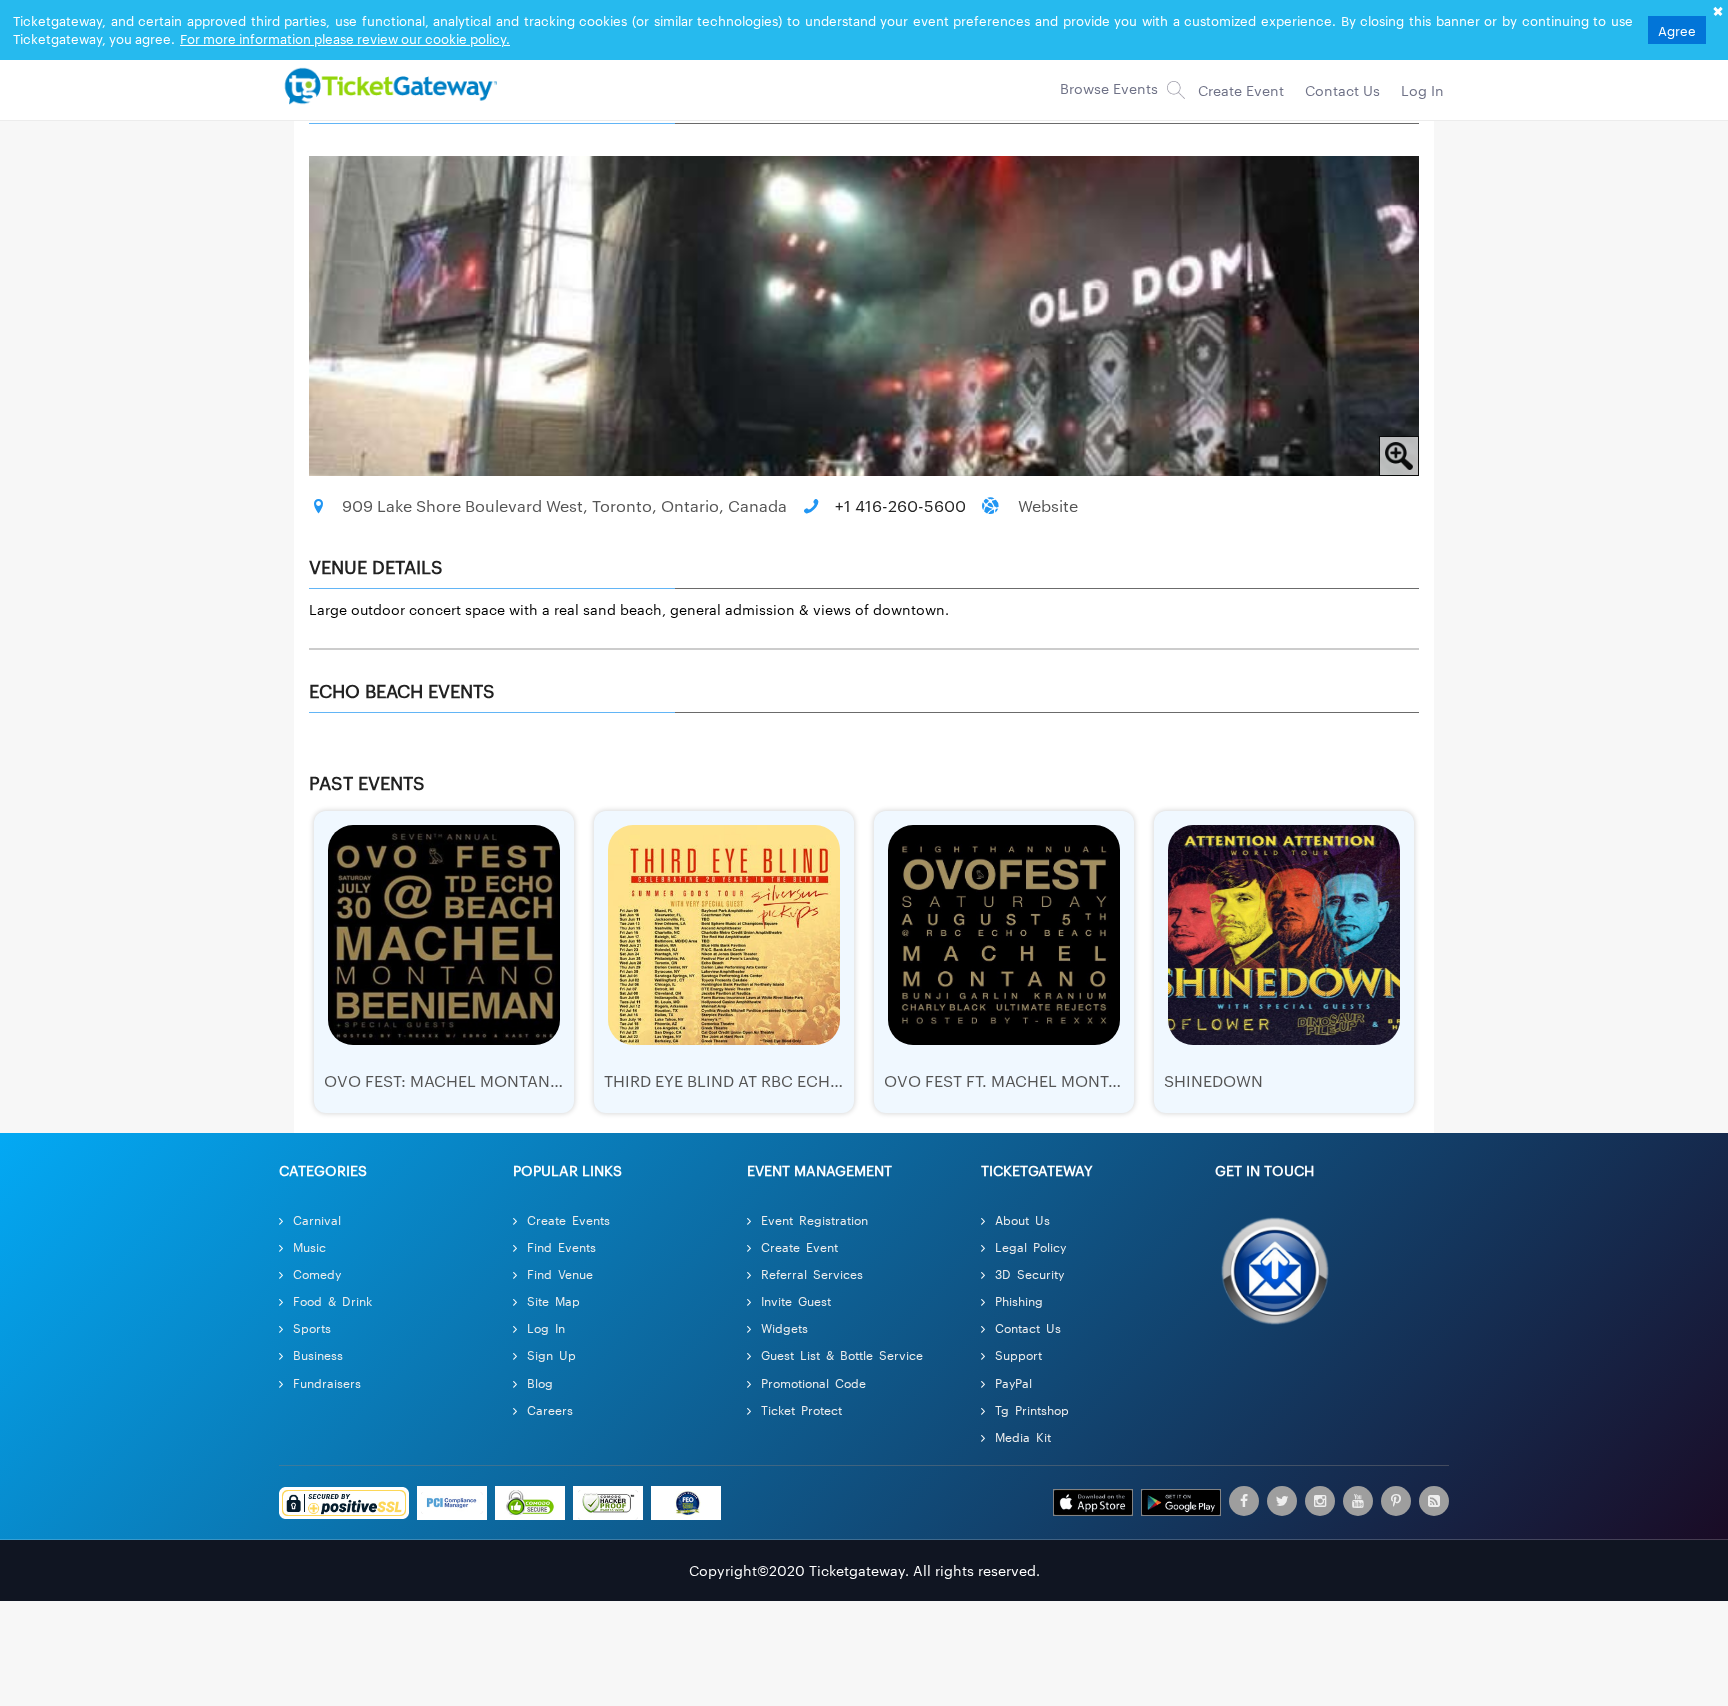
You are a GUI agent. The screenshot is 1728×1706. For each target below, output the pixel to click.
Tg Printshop (1032, 1409)
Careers (550, 1409)
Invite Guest (796, 1300)
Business (318, 1354)
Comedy (317, 1273)
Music (309, 1246)
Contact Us (1028, 1327)
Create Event (799, 1246)
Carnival (317, 1219)
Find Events (561, 1246)
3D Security (1029, 1273)
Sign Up (551, 1354)
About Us (1022, 1219)
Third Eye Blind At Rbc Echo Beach (752, 1080)
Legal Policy (1030, 1246)
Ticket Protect (801, 1409)
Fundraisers (327, 1382)
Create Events (568, 1219)
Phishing (1019, 1300)
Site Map (553, 1300)
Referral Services (812, 1273)
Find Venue (560, 1273)
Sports (312, 1327)
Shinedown (1213, 1080)
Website (1048, 505)
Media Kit (1023, 1436)
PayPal (1013, 1382)
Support (1018, 1354)
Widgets (784, 1327)
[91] (388, 85)
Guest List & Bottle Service (842, 1354)
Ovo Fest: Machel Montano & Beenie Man (500, 1080)
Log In (546, 1327)
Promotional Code (813, 1382)
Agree (1677, 30)
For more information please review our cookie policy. (345, 38)
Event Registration (814, 1219)
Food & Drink (332, 1300)
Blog (540, 1382)
